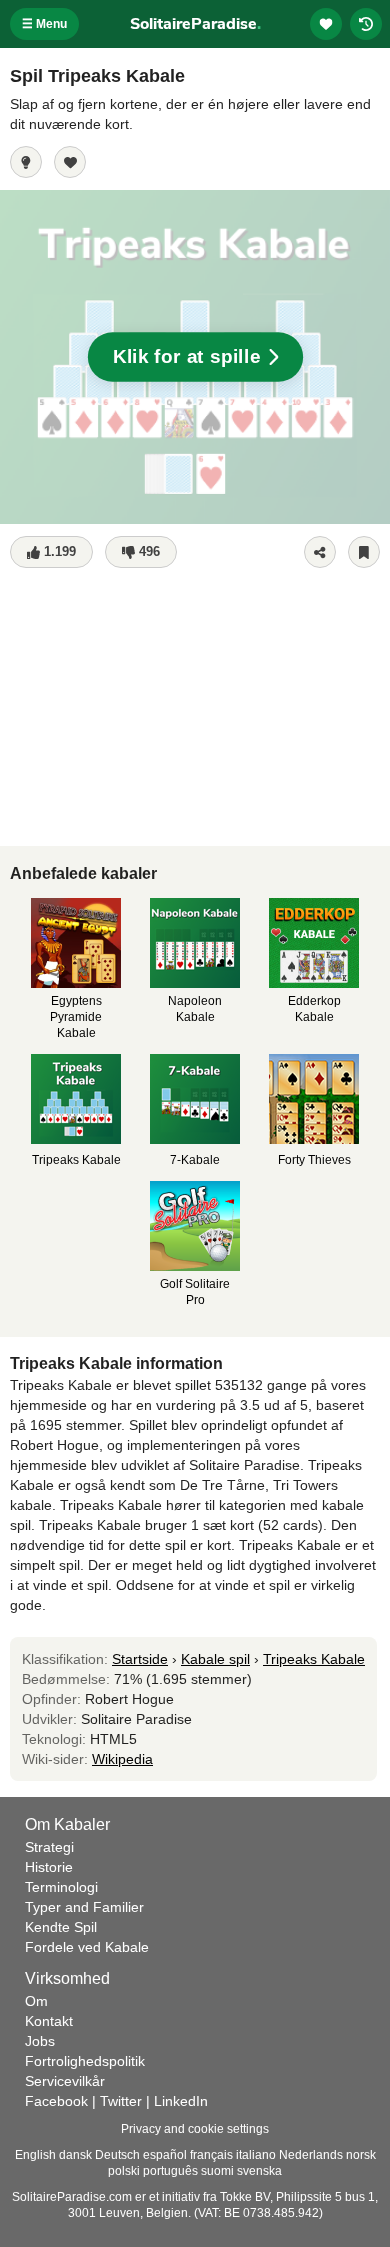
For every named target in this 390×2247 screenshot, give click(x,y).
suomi (217, 2171)
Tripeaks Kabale (314, 1659)
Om (36, 2001)
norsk (361, 2155)
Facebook (56, 2101)
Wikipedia (122, 1759)
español (165, 2155)
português (170, 2171)
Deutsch (117, 2155)
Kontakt (49, 2021)
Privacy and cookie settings (195, 2129)
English (35, 2155)
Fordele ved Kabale (87, 1947)
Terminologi (61, 1887)
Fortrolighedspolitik (85, 2061)
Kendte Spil (61, 1927)
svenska (259, 2171)
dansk (75, 2155)
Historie (49, 1867)
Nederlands (311, 2155)
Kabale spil (215, 1659)
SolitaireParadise (195, 24)
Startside (140, 1659)
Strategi (49, 1847)
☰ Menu (44, 24)
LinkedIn (181, 2101)
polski (124, 2171)
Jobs (40, 2041)
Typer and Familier (84, 1907)
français (211, 2155)
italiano (256, 2155)
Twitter (121, 2101)
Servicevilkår (65, 2081)
